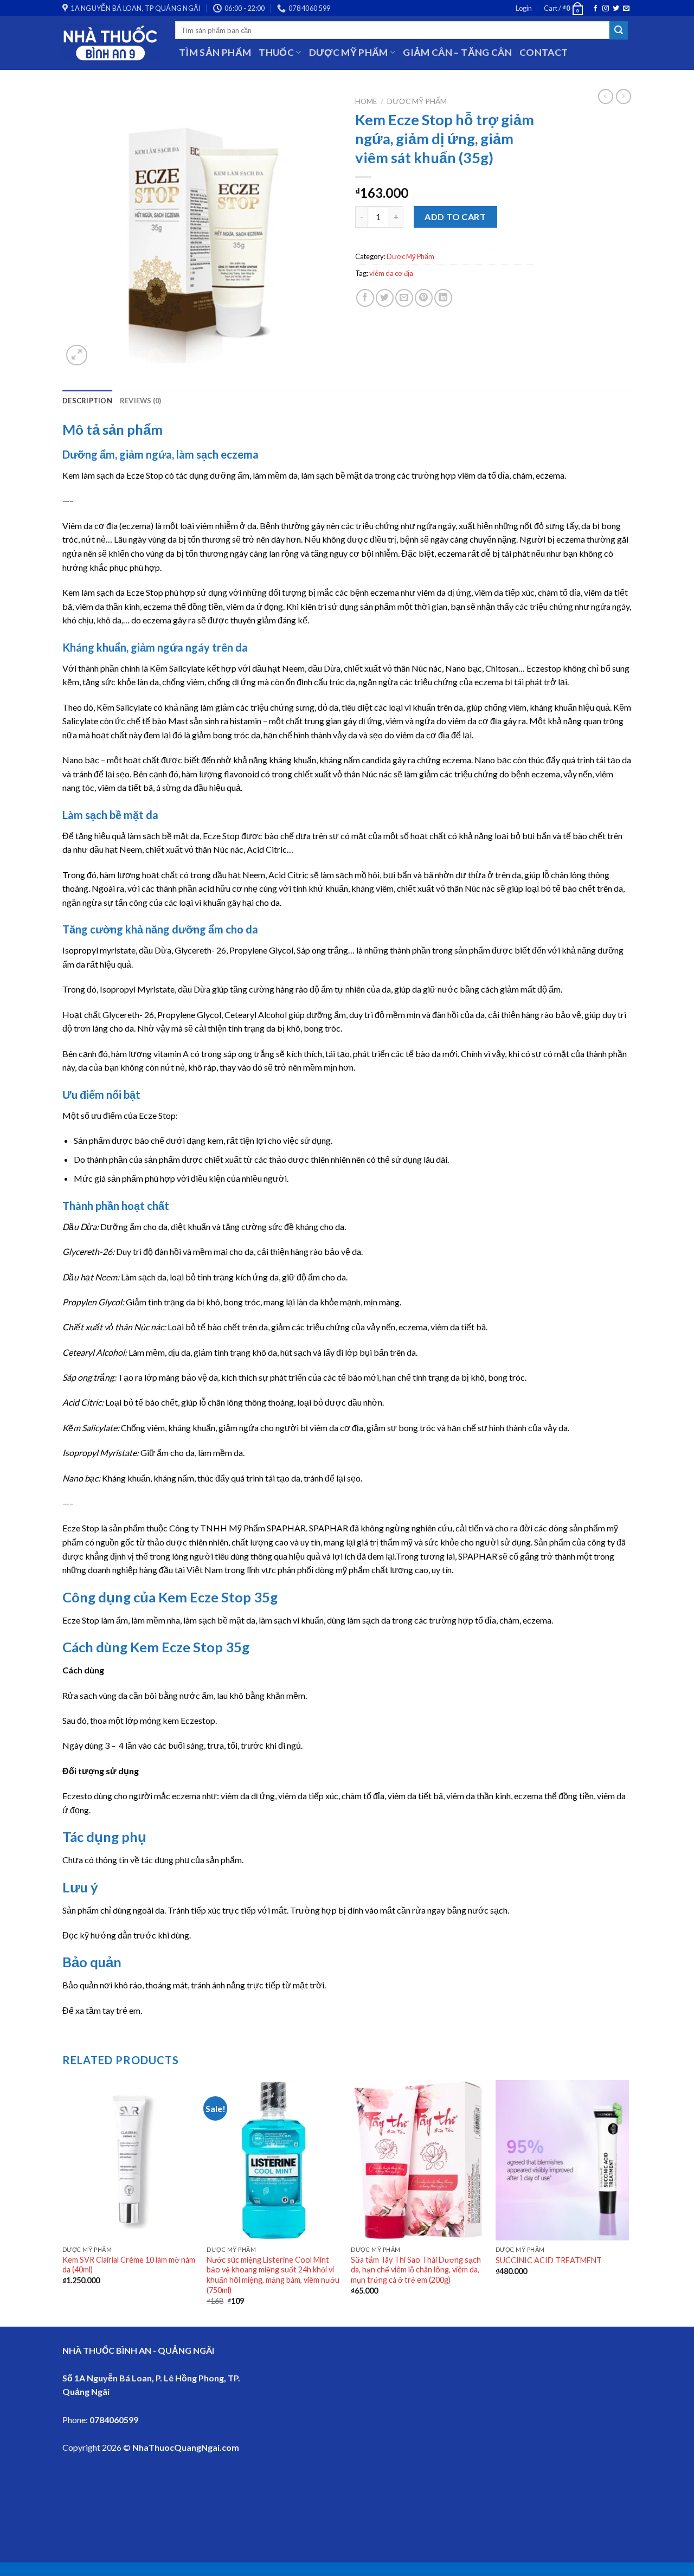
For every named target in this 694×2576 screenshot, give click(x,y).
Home (366, 101)
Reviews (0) (141, 401)
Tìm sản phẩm (215, 52)
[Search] (619, 30)
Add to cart (455, 217)
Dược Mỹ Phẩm (417, 101)
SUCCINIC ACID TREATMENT (549, 2260)
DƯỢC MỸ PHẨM (349, 52)
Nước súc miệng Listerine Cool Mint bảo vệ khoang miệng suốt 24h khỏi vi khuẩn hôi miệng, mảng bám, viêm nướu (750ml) (273, 2275)
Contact (544, 52)
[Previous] (63, 2202)
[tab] (87, 401)
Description (87, 401)
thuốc (276, 52)
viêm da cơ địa (391, 273)
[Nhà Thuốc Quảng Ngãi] (111, 43)
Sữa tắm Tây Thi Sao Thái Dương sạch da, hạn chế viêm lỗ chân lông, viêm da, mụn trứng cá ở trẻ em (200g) (416, 2270)
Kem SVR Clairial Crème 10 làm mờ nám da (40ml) (129, 2265)
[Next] (628, 2202)
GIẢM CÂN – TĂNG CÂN (457, 52)
